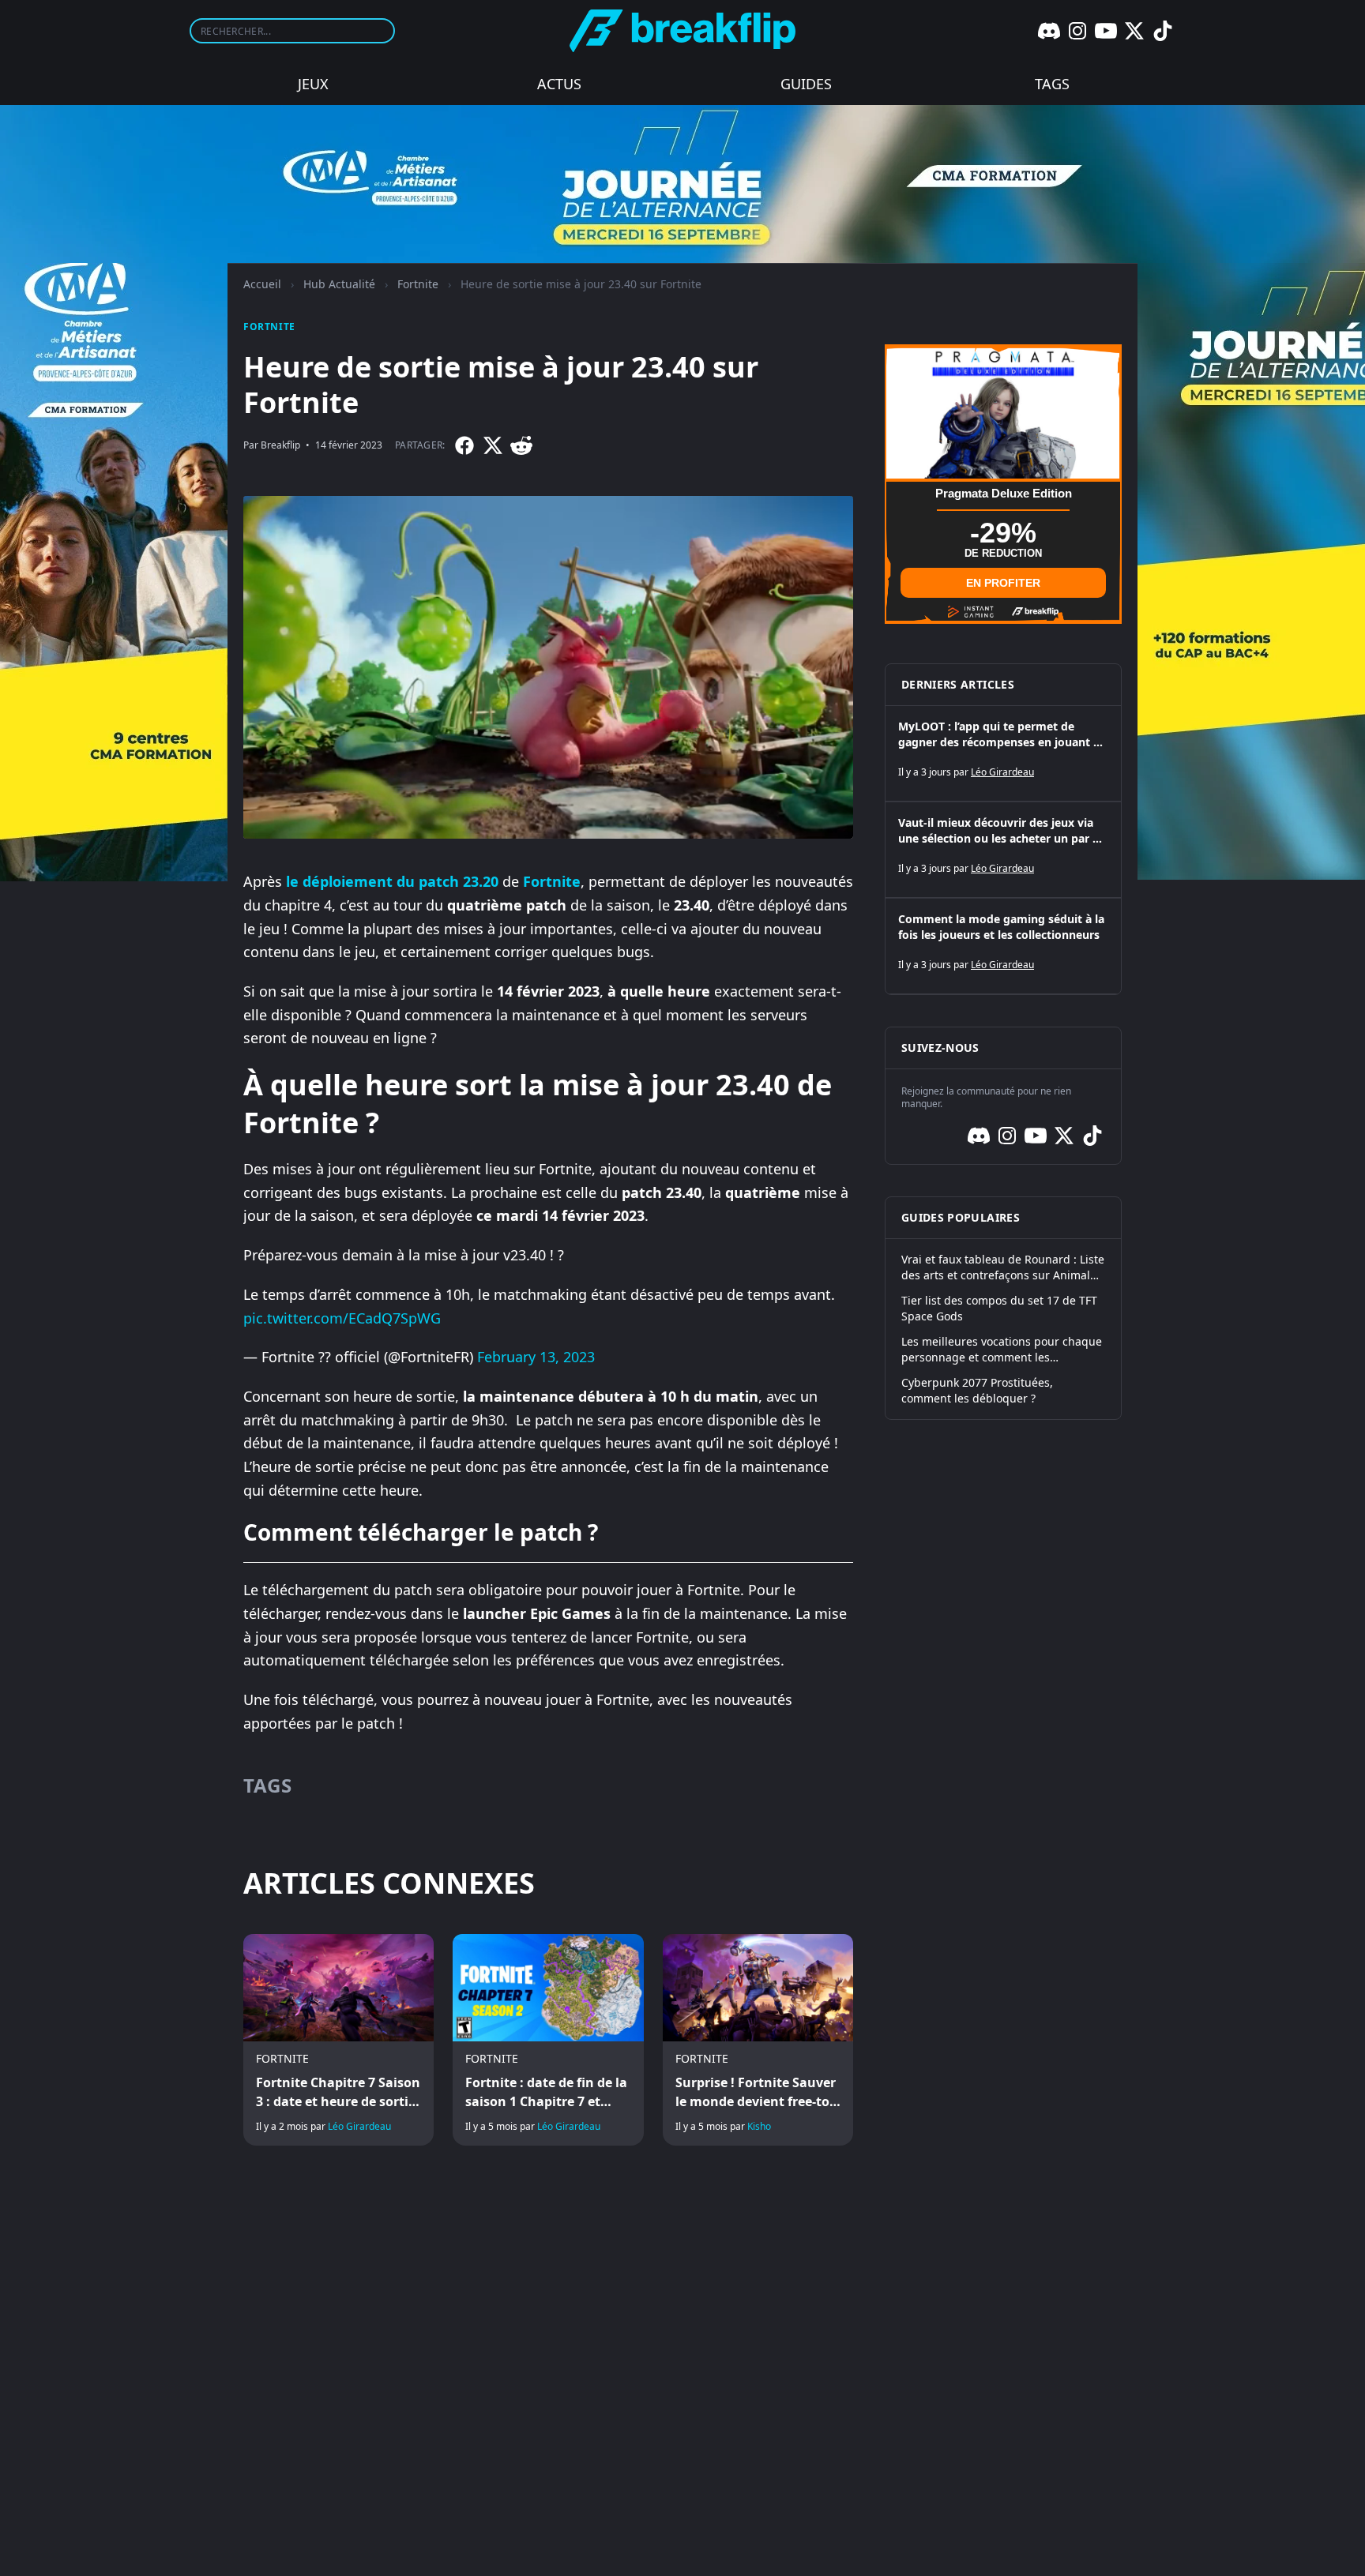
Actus (559, 84)
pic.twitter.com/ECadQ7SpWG (342, 1318)
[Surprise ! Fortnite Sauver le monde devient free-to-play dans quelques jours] (758, 2040)
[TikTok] (1163, 31)
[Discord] (1049, 31)
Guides (806, 84)
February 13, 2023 (536, 1357)
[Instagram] (1077, 31)
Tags (1052, 84)
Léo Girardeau (359, 2126)
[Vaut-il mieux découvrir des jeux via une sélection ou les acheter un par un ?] (1003, 850)
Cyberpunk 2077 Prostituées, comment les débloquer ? (977, 1390)
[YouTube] (1106, 31)
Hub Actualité (339, 284)
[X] (1134, 31)
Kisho (759, 2126)
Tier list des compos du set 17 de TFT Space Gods (999, 1308)
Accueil (262, 284)
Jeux (313, 84)
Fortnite (418, 284)
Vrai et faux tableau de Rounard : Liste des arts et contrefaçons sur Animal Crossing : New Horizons (1003, 1267)
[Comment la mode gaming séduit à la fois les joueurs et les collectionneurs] (1003, 946)
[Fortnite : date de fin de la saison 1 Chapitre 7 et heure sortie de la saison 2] (548, 2040)
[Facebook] (464, 445)
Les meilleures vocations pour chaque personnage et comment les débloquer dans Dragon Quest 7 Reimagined (1002, 1350)
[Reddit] (521, 445)
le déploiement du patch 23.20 (392, 881)
